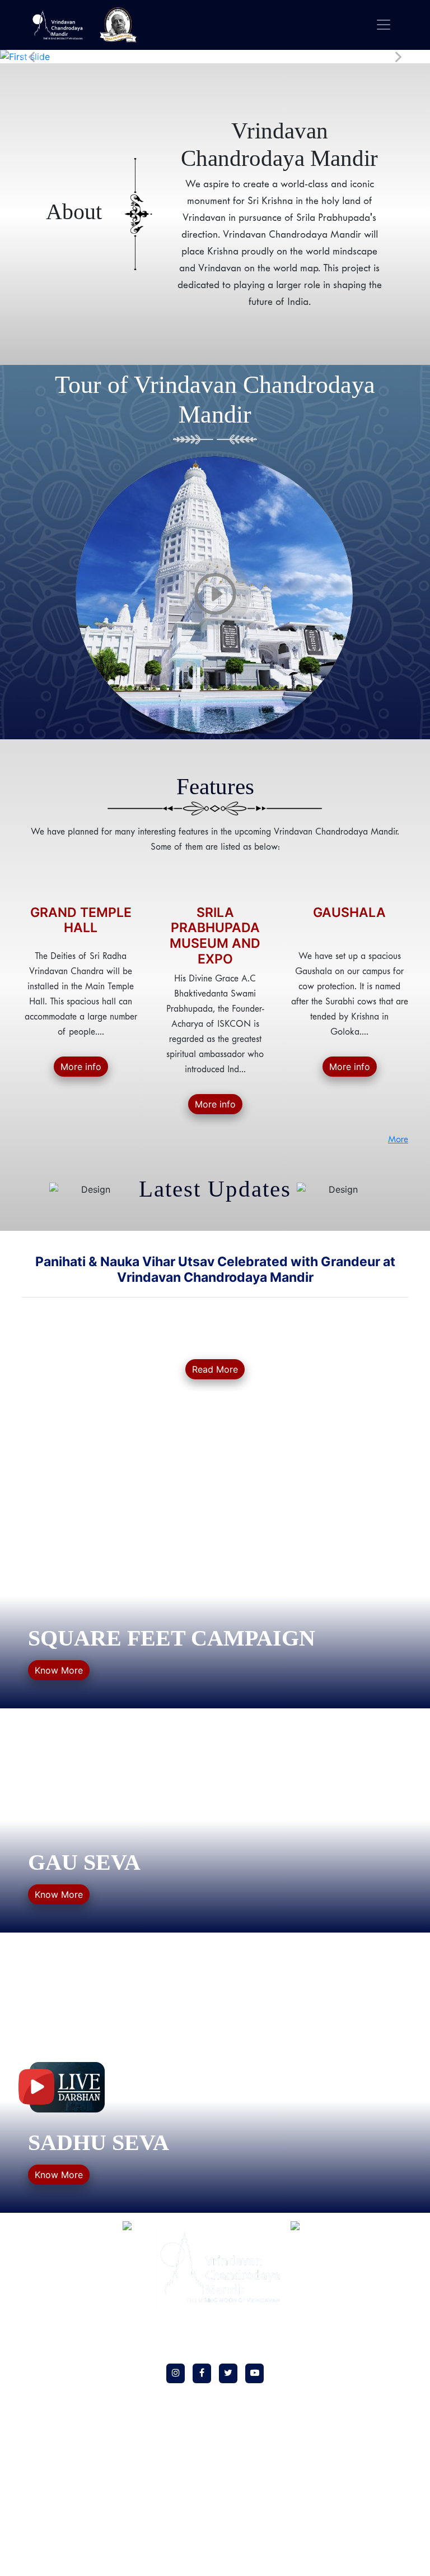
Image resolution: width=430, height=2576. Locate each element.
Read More (215, 1369)
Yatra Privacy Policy (55, 2399)
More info (81, 1067)
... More (388, 1420)
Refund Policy (45, 2350)
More (398, 1140)
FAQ (30, 2301)
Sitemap (36, 2447)
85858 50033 (366, 2292)
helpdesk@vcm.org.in (366, 2330)
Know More (59, 1670)
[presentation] (53, 1317)
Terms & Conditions (55, 2366)
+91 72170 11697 (371, 2521)
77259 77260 (368, 2277)
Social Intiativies (50, 2252)
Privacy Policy (45, 2334)
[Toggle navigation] (384, 25)
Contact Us (41, 2382)
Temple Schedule (50, 2317)
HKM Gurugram (49, 2269)
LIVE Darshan (45, 2285)
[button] (32, 57)
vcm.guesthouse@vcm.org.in (372, 2560)
